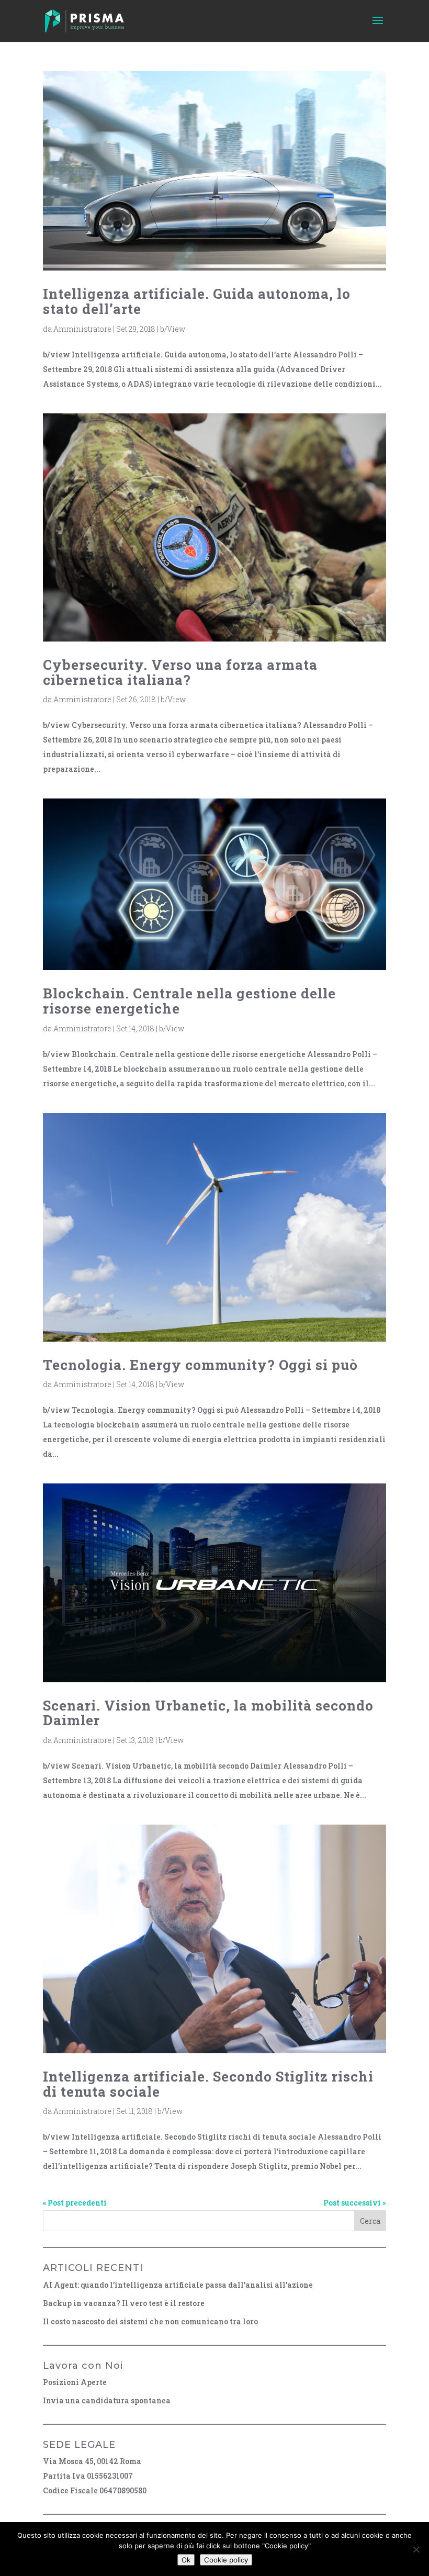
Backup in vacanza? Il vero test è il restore (124, 2303)
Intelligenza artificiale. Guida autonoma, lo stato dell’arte (197, 301)
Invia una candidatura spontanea (107, 2400)
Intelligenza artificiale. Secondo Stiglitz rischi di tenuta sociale (208, 2084)
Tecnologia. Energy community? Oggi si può (200, 1365)
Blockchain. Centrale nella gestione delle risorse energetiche (189, 1001)
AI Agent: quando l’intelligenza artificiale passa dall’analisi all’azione (178, 2285)
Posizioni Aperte (75, 2382)
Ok (186, 2560)
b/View (173, 329)
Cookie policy (226, 2560)
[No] (416, 2549)
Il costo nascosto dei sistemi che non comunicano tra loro (150, 2321)
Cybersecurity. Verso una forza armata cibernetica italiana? (180, 672)
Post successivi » (355, 2203)
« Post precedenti (75, 2203)
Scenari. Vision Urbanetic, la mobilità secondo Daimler (208, 1713)
